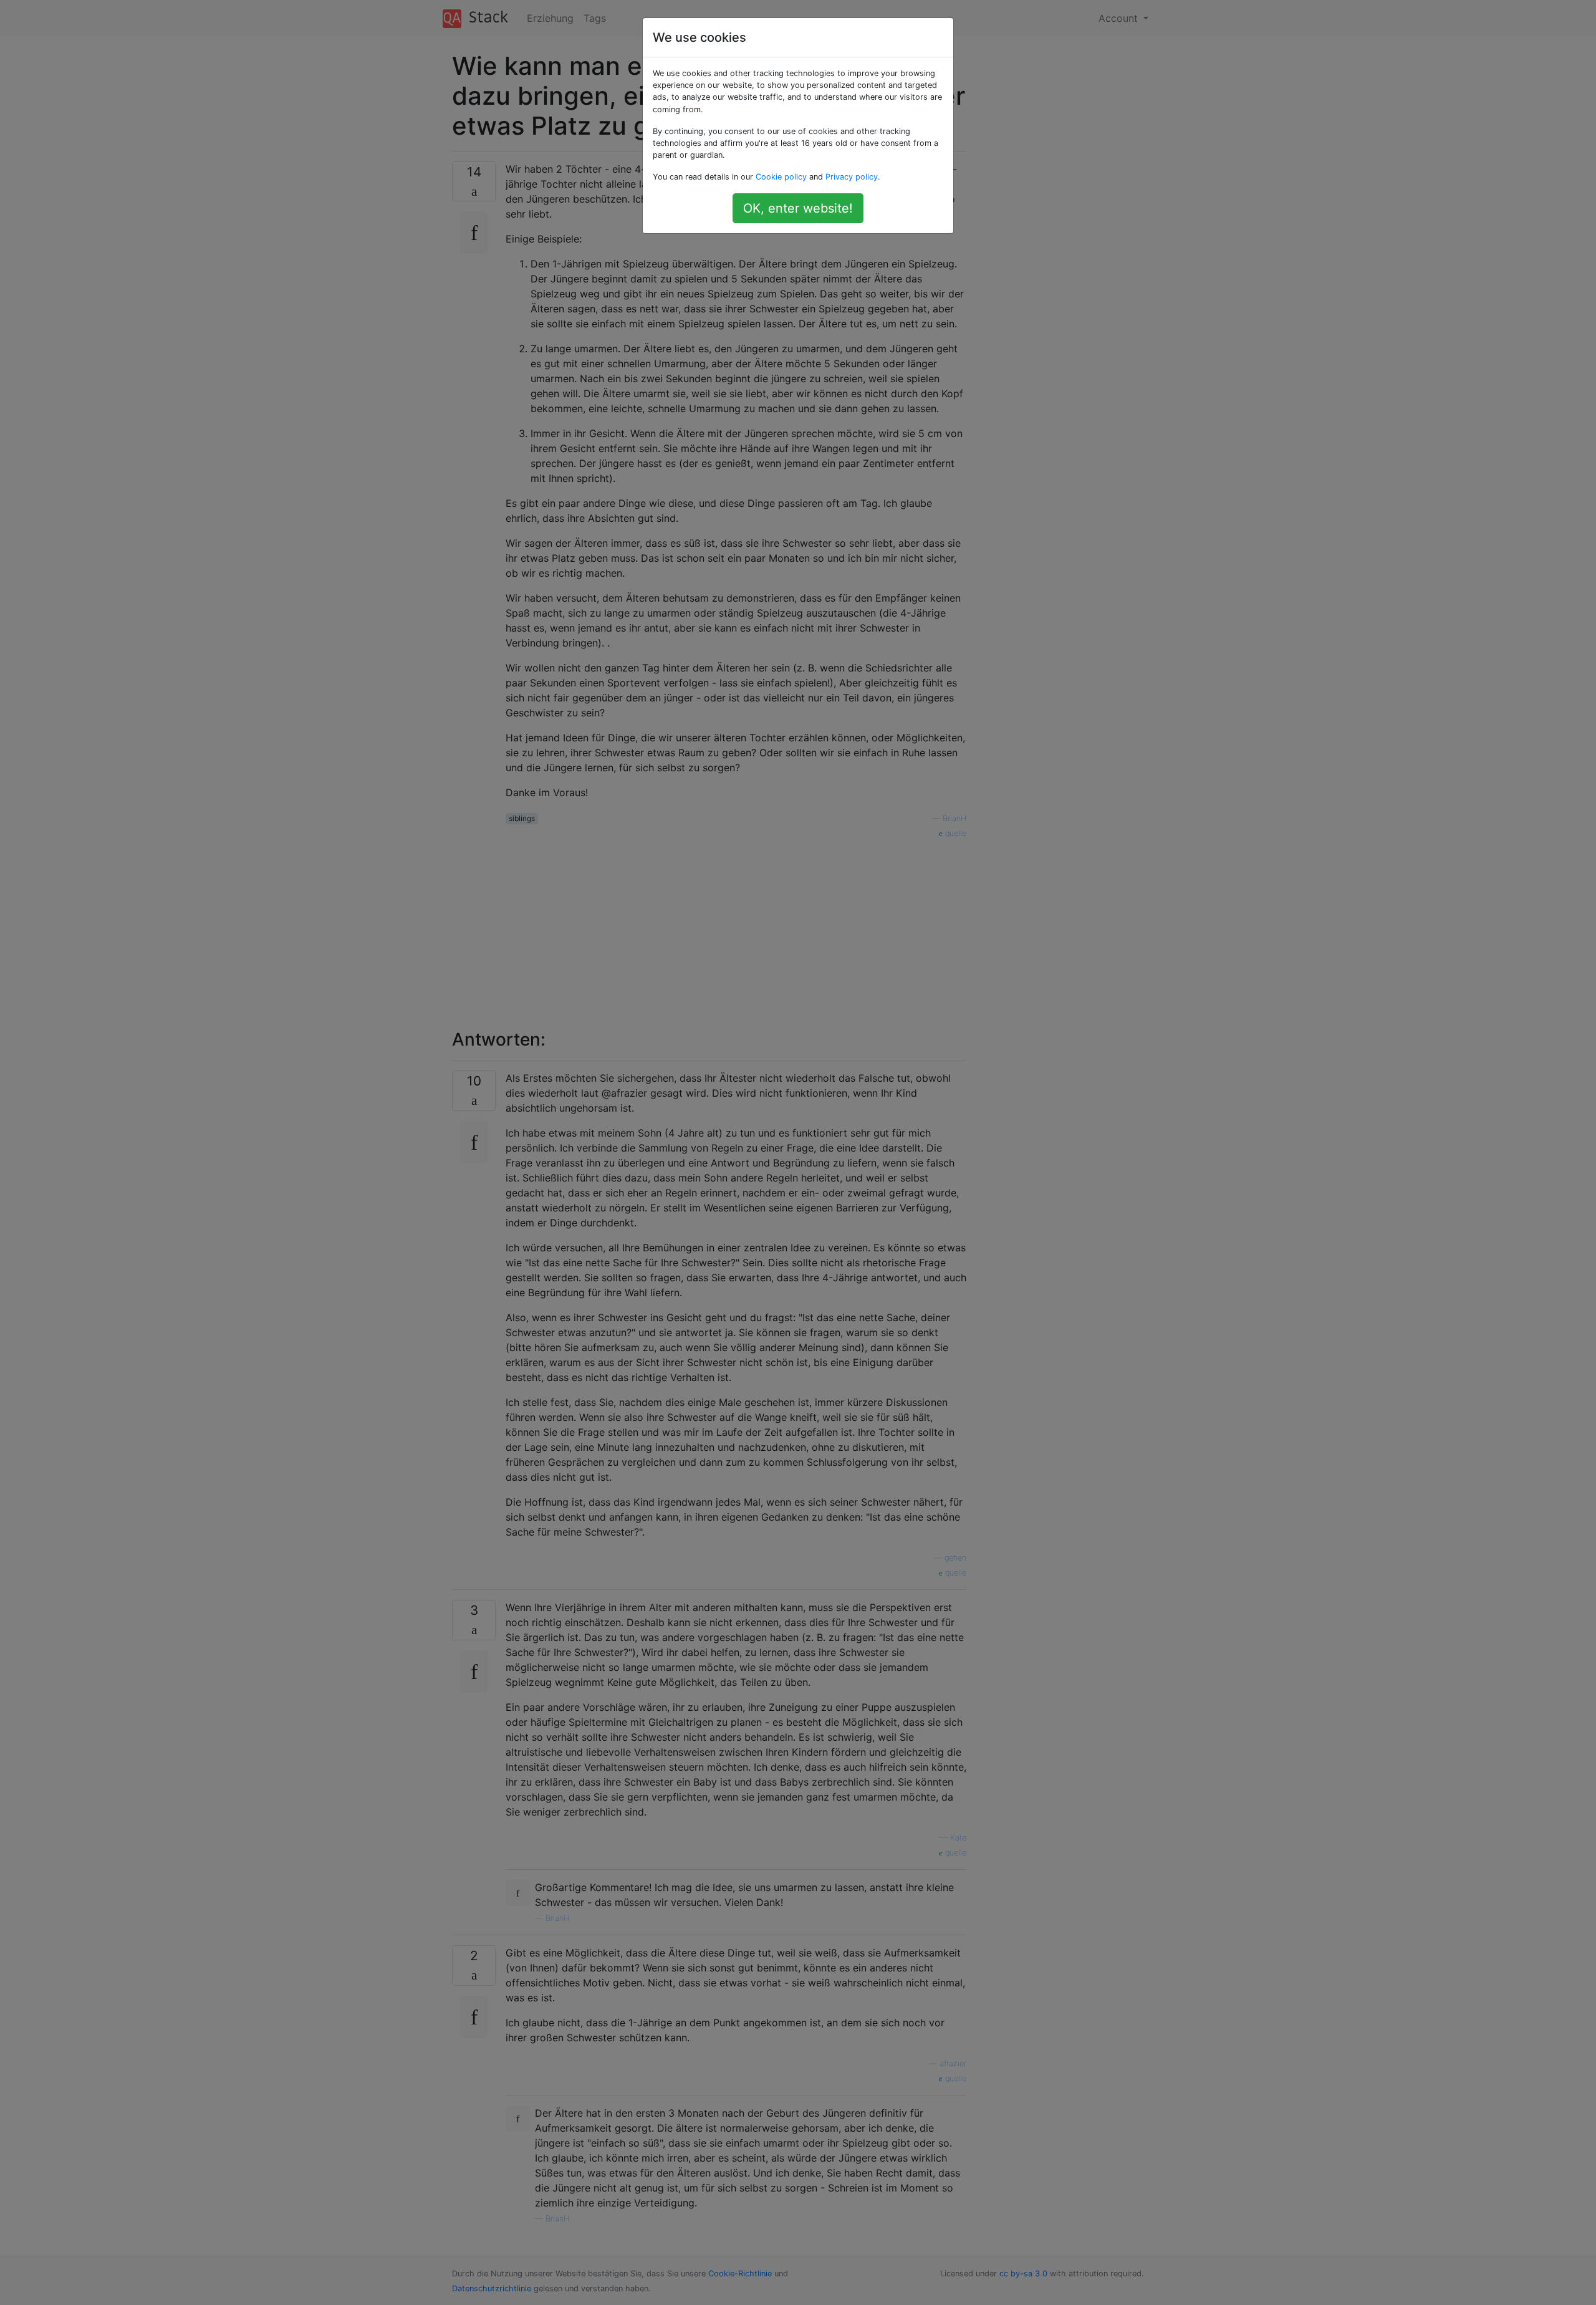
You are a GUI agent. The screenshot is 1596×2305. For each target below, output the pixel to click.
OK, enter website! (798, 208)
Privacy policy (852, 177)
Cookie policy (781, 177)
